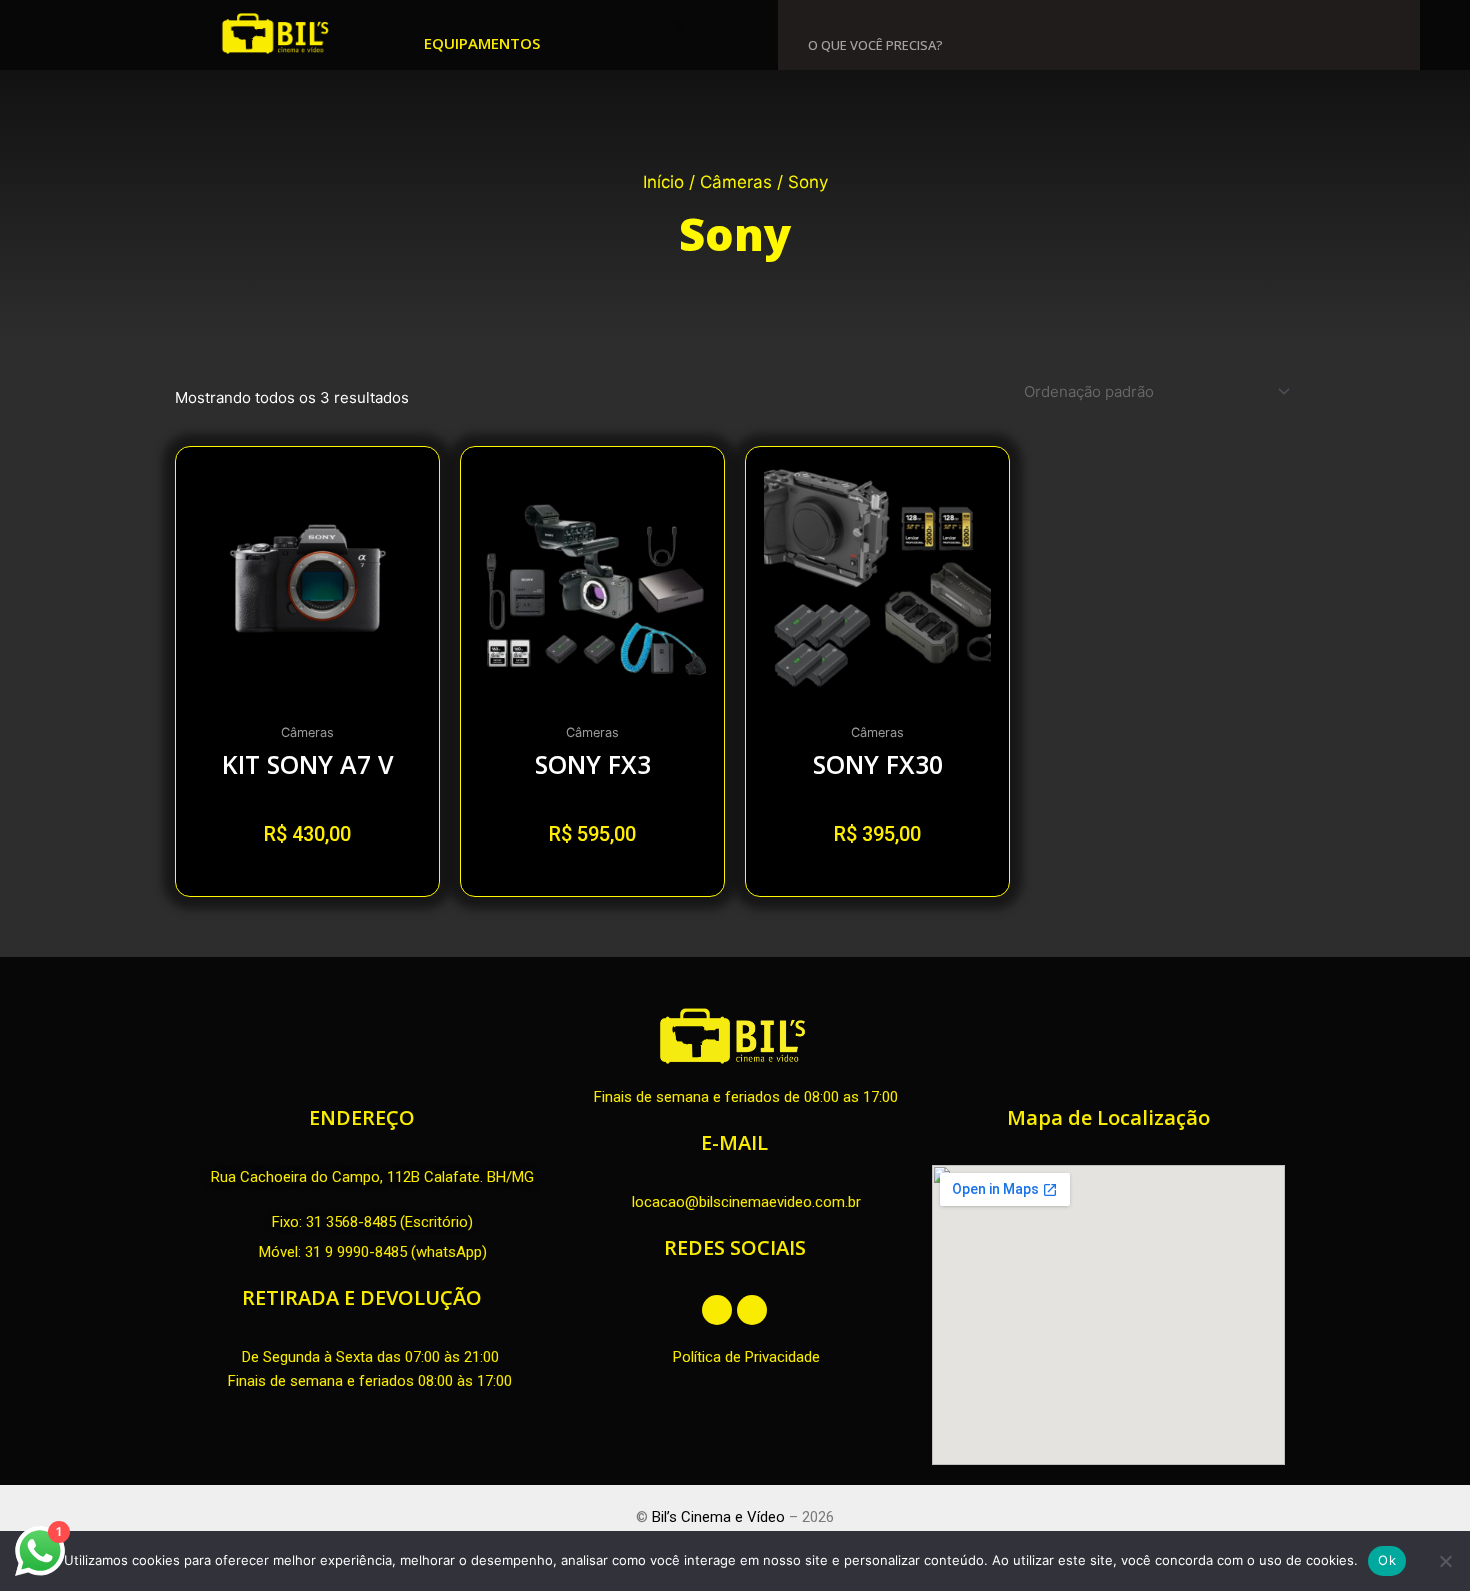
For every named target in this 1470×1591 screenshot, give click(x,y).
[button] (679, 25)
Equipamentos (482, 43)
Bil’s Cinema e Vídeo (718, 1517)
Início (663, 182)
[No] (1445, 1561)
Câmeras (736, 182)
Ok (1387, 1560)
